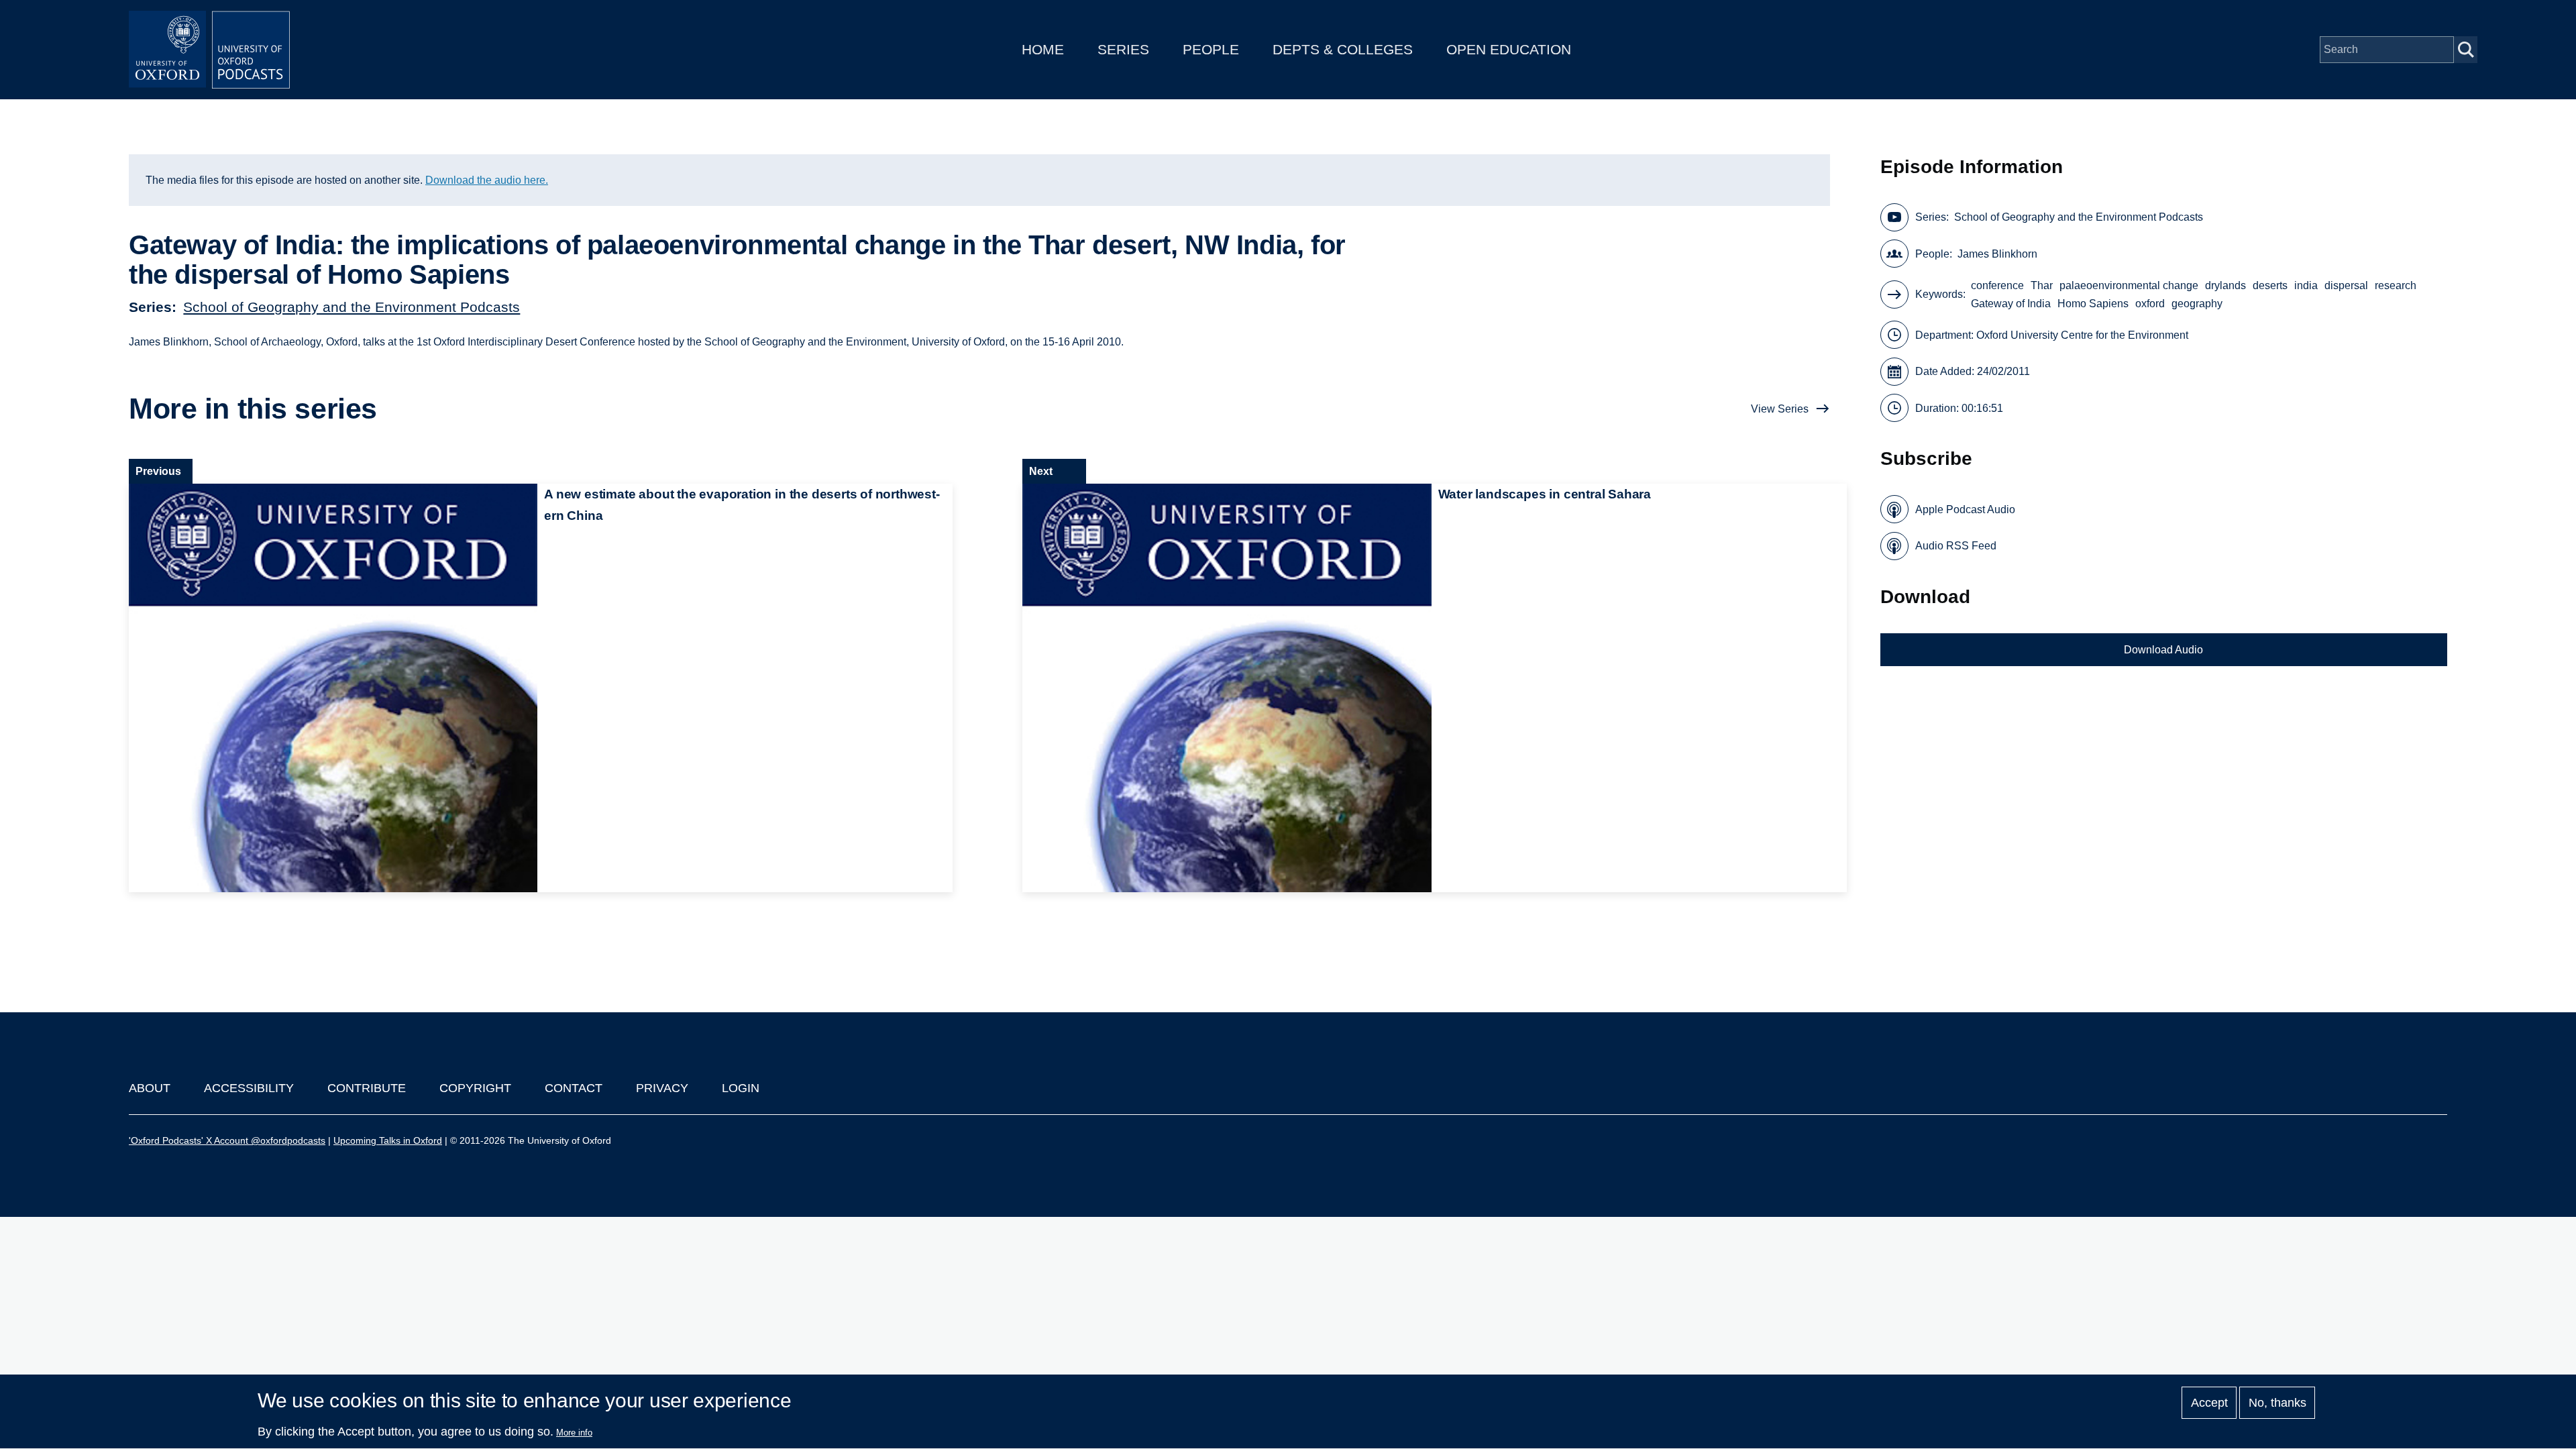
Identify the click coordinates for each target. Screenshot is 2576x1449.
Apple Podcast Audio (1965, 509)
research (2396, 285)
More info (574, 1433)
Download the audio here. (487, 180)
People (1211, 49)
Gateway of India (2011, 304)
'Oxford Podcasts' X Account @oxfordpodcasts (227, 1140)
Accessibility (249, 1088)
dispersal (2346, 285)
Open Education (1509, 49)
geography (2197, 304)
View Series (1780, 409)
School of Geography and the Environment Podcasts (352, 307)
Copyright (475, 1088)
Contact (574, 1088)
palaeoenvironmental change (2129, 285)
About (150, 1088)
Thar (2042, 285)
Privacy (662, 1088)
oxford (2150, 304)
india (2306, 285)
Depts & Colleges (1343, 49)
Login (741, 1088)
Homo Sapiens (2093, 304)
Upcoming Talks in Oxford (388, 1140)
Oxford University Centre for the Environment (2082, 335)
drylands (2225, 285)
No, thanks (2277, 1403)
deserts (2270, 285)
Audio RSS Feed (1956, 546)
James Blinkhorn (1997, 254)
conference (1997, 285)
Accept (2209, 1403)
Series (1123, 49)
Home (1043, 49)
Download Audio (2163, 650)
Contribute (367, 1088)
